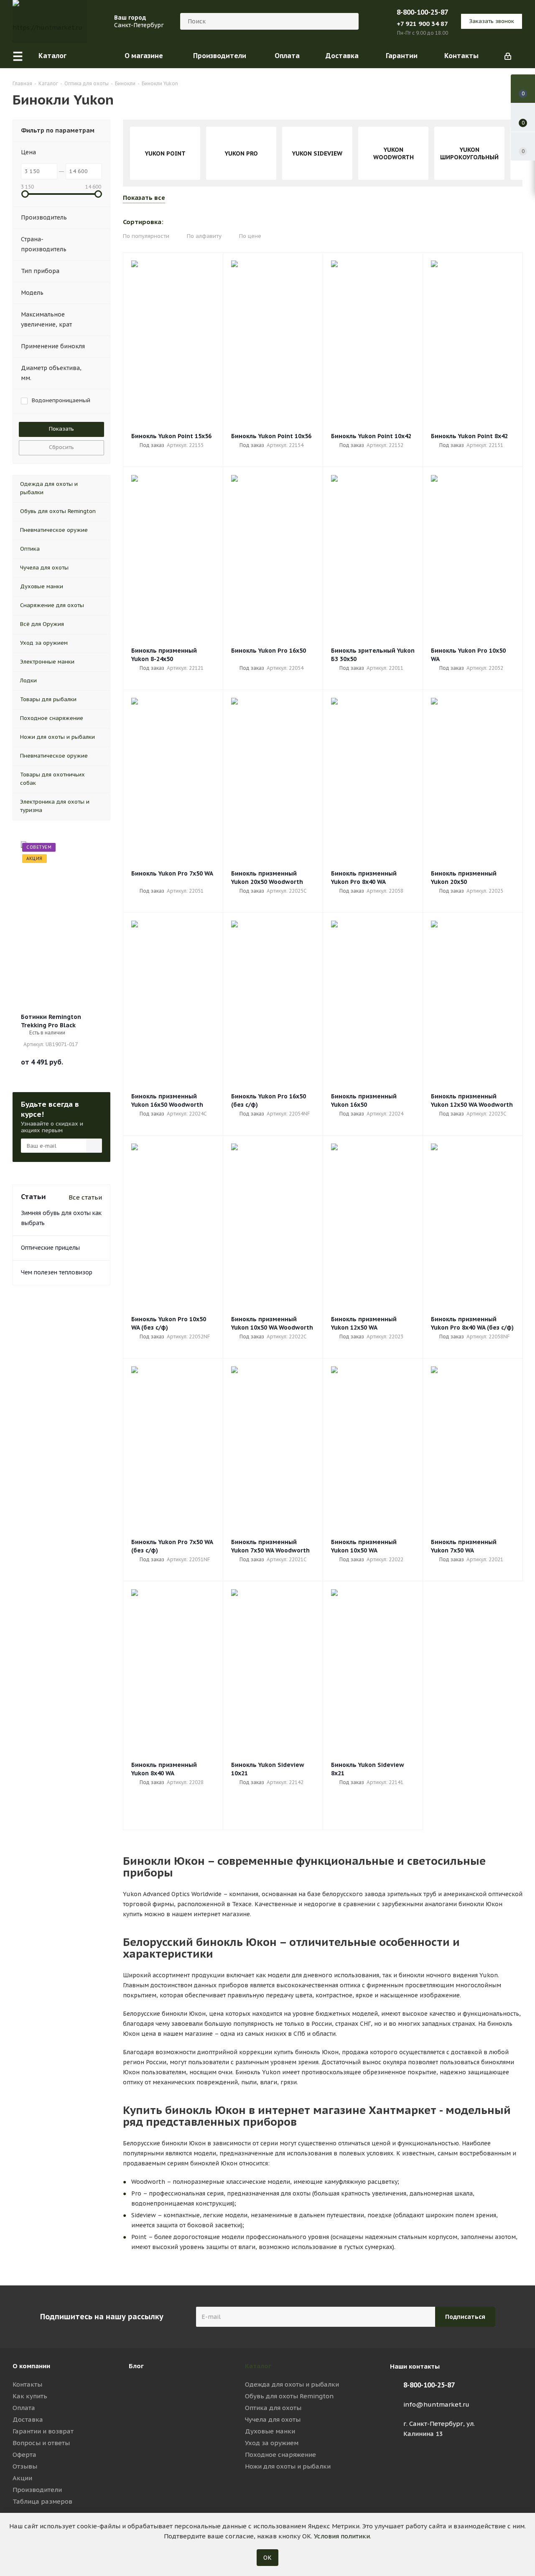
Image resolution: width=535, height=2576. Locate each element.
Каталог (258, 2366)
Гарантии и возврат (43, 2431)
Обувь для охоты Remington (289, 2396)
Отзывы (25, 2466)
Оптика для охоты (273, 2408)
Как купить (30, 2396)
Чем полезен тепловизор (57, 1272)
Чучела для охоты (273, 2419)
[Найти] (349, 21)
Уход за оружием (272, 2443)
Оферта (24, 2455)
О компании (31, 2366)
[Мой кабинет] (508, 56)
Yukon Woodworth (394, 153)
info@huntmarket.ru (436, 2404)
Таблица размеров (42, 2501)
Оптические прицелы (50, 1248)
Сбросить (61, 447)
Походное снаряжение (280, 2455)
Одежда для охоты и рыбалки (292, 2384)
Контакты (27, 2384)
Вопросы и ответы (41, 2443)
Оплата (24, 2408)
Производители (37, 2490)
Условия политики (342, 2536)
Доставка (28, 2419)
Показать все (144, 198)
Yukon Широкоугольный (469, 153)
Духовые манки (270, 2431)
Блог (136, 2366)
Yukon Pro (241, 153)
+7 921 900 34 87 (422, 24)
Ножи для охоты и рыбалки (288, 2466)
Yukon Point (165, 153)
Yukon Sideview (317, 153)
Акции (22, 2478)
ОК (267, 2558)
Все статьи (85, 1197)
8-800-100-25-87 (422, 12)
